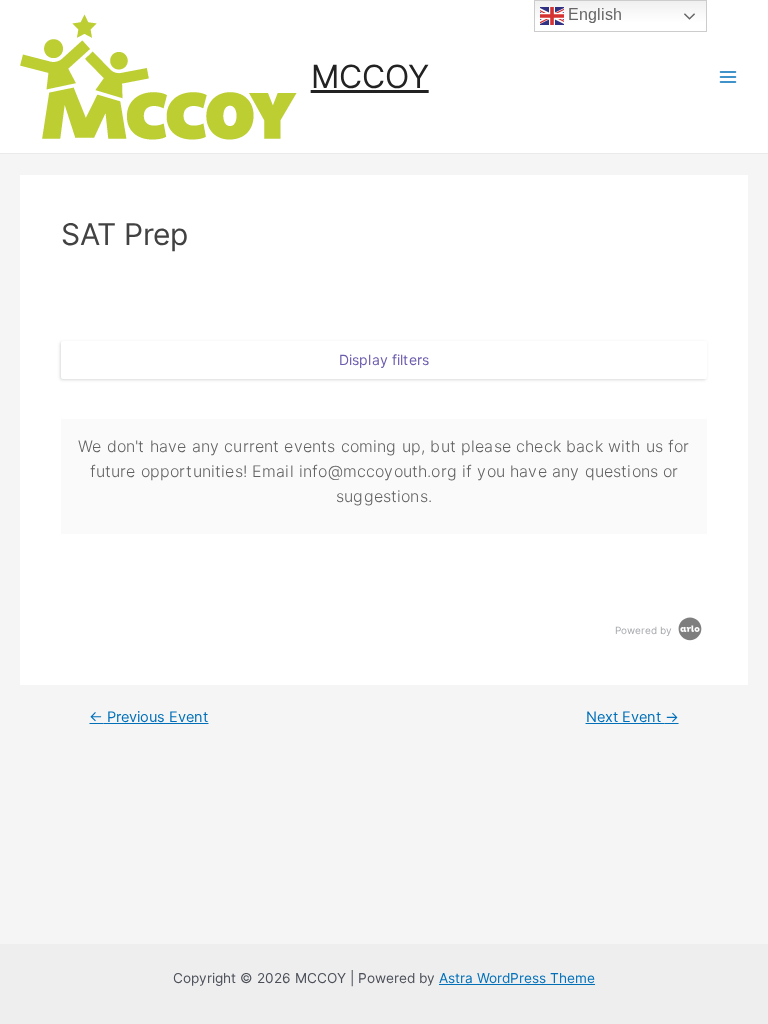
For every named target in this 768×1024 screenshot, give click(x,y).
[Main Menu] (728, 76)
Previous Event (148, 717)
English (593, 14)
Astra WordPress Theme (517, 978)
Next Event (632, 717)
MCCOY (370, 76)
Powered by (645, 630)
